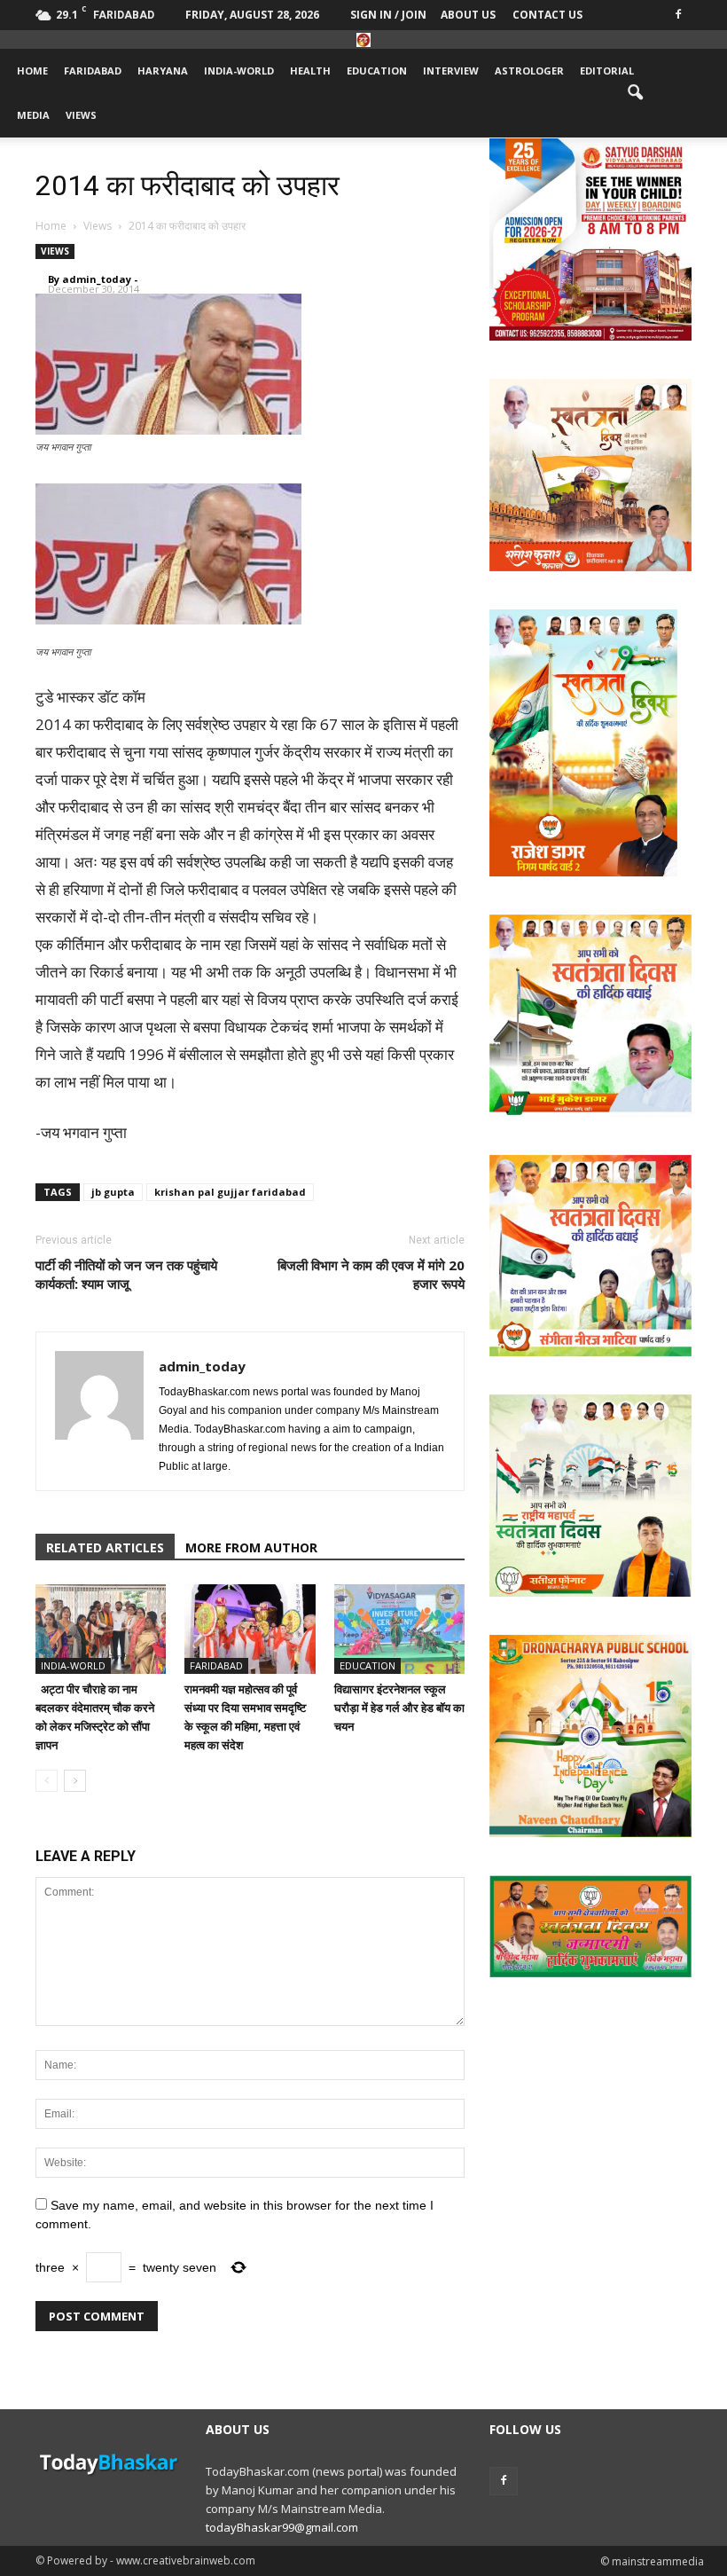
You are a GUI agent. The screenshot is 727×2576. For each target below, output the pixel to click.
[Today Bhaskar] (363, 40)
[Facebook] (678, 13)
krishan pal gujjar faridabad (230, 1192)
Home (32, 71)
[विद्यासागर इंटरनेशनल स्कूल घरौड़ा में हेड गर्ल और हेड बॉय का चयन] (399, 1629)
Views (81, 115)
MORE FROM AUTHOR (251, 1547)
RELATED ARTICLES (105, 1547)
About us (468, 15)
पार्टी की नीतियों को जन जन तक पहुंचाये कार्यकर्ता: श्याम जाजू (126, 1274)
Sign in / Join (388, 15)
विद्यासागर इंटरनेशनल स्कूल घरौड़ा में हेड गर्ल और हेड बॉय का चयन (399, 1708)
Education (377, 71)
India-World (239, 71)
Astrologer (529, 71)
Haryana (163, 71)
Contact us (547, 15)
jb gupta (113, 1192)
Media (33, 115)
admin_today (97, 279)
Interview (451, 71)
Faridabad (93, 71)
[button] (635, 93)
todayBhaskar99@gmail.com (282, 2527)
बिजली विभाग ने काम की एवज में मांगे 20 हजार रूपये (371, 1274)
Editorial (607, 71)
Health (310, 71)
